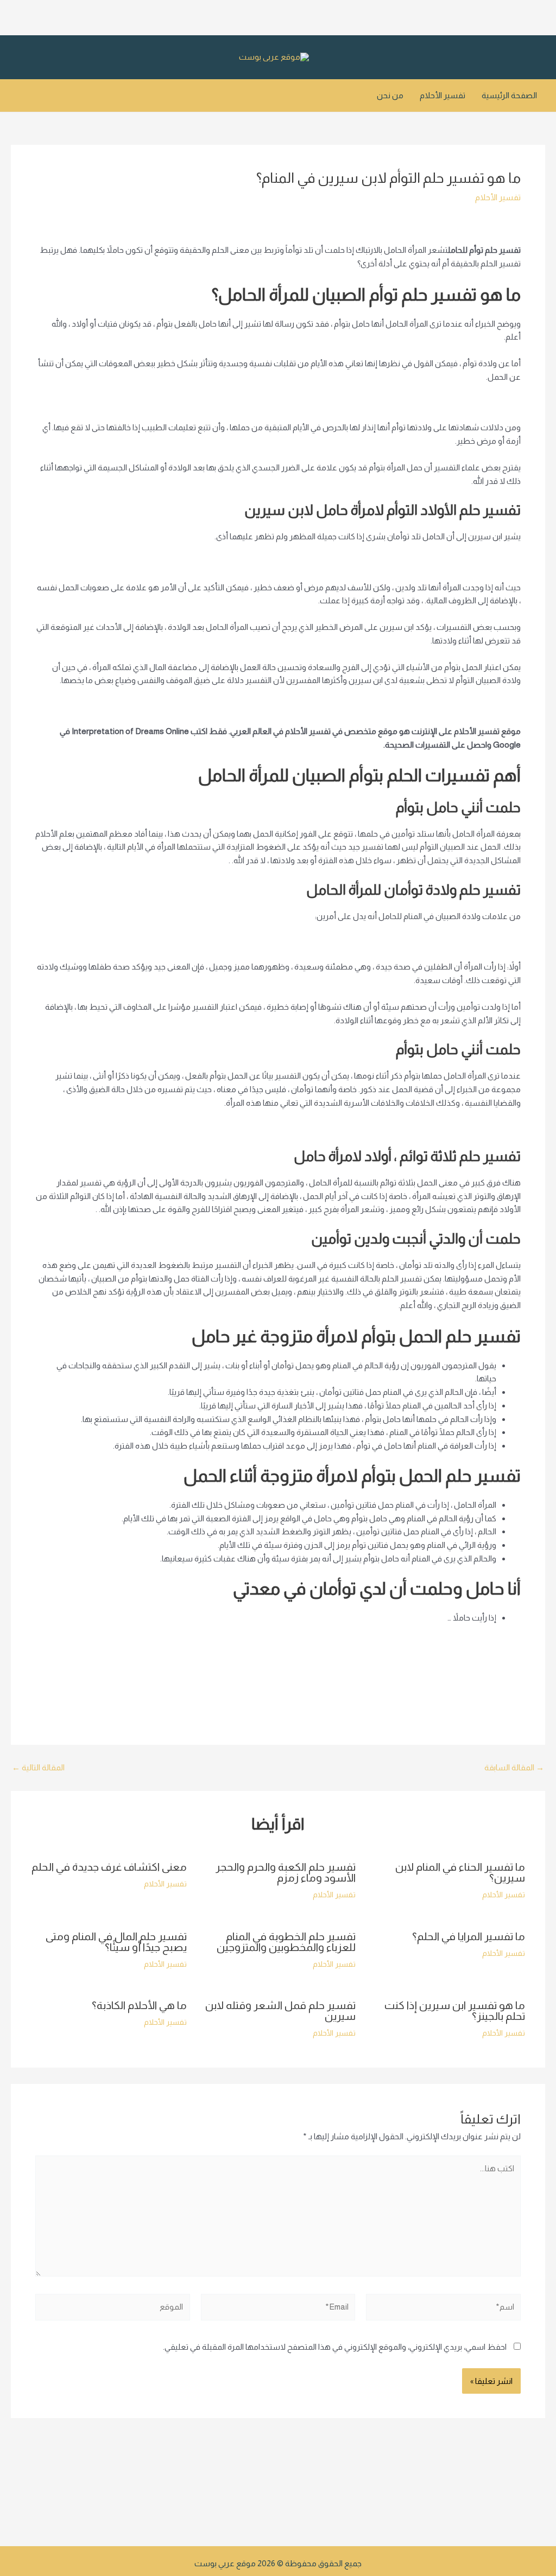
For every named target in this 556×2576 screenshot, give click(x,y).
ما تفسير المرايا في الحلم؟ (469, 1936)
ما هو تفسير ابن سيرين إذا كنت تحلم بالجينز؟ (455, 2011)
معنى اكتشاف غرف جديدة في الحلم (109, 1867)
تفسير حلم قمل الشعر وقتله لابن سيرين (280, 2011)
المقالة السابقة (514, 1767)
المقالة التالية (38, 1767)
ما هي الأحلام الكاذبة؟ (139, 2005)
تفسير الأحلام (443, 95)
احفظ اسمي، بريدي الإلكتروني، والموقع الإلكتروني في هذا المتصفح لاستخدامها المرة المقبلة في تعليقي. (335, 2347)
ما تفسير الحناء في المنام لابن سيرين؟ (460, 1872)
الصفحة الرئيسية (509, 95)
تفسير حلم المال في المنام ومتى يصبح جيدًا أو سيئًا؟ (116, 1942)
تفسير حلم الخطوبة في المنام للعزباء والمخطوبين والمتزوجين (286, 1942)
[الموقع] (113, 2309)
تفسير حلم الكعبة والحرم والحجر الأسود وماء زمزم (286, 1872)
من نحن (390, 95)
